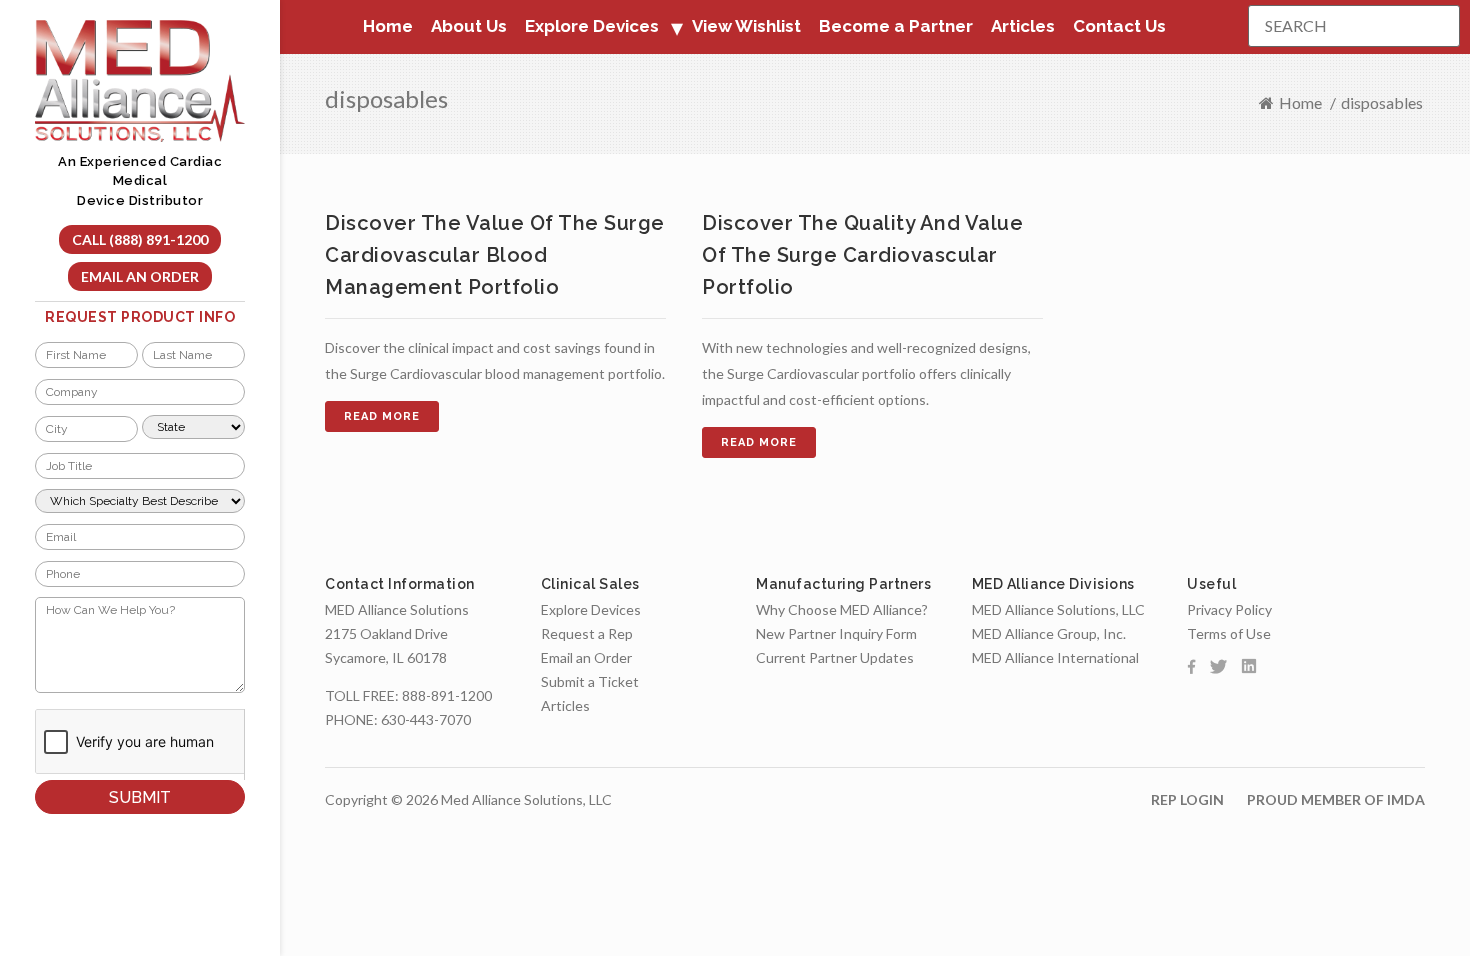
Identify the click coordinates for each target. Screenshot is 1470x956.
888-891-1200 (447, 695)
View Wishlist (746, 26)
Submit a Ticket (590, 681)
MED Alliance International (1055, 657)
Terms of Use (1229, 633)
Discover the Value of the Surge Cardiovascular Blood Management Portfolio (495, 255)
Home (388, 26)
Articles (1023, 26)
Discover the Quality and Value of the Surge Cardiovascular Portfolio (862, 255)
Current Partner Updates (835, 657)
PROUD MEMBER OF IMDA (1336, 799)
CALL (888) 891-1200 (140, 239)
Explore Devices (591, 609)
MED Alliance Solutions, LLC (1058, 609)
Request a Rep (587, 633)
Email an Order (140, 276)
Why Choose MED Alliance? (842, 609)
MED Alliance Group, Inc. (1049, 633)
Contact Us (1119, 26)
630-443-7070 (426, 719)
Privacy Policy (1229, 609)
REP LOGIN (1187, 799)
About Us (469, 26)
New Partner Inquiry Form (836, 633)
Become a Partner (896, 26)
